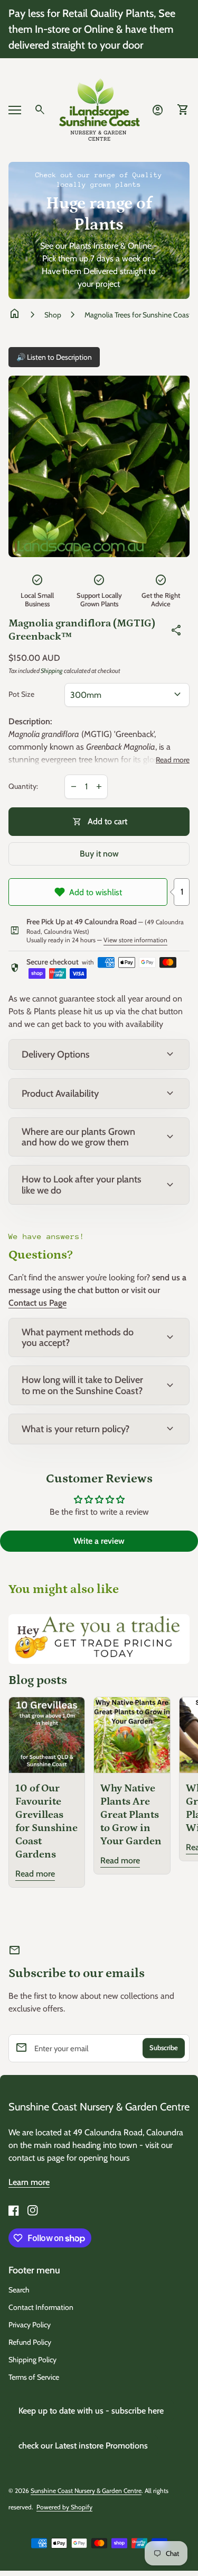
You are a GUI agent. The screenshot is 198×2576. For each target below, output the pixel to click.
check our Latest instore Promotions (83, 2446)
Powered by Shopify (64, 2507)
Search (19, 2290)
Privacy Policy (30, 2325)
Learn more (29, 2182)
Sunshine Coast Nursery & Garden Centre (99, 2107)
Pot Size (21, 694)
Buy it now (99, 854)
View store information (135, 940)
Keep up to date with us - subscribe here (91, 2411)
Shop (53, 315)
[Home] (99, 109)
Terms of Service (34, 2377)
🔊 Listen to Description (54, 357)
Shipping (52, 671)
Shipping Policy (32, 2360)
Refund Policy (30, 2342)
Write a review (99, 1541)
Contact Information (41, 2307)
